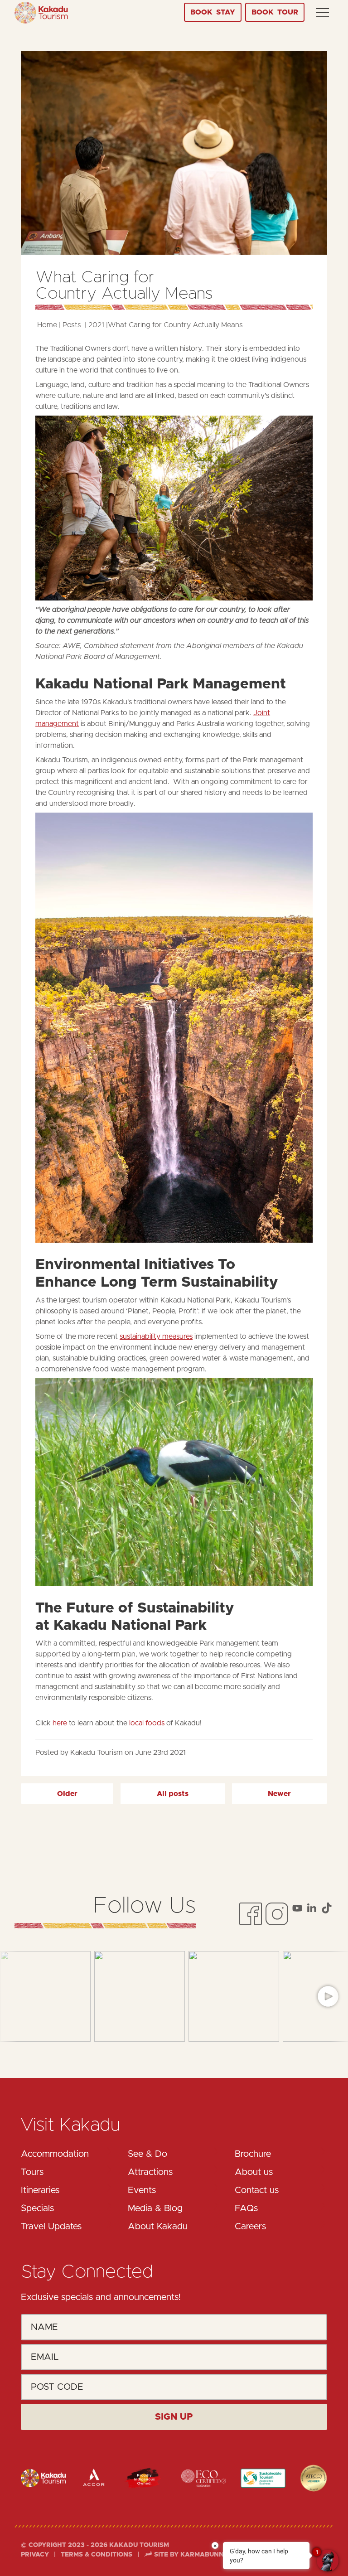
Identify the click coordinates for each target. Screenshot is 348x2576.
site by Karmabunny (190, 2555)
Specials (37, 2208)
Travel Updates (51, 2227)
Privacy (36, 2555)
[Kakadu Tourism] (41, 13)
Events (142, 2190)
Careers (250, 2227)
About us (254, 2172)
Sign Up (174, 2417)
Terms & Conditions (97, 2555)
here (60, 1723)
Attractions (150, 2172)
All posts (173, 1794)
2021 (96, 325)
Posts (72, 325)
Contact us (257, 2190)
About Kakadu (158, 2227)
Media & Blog (155, 2208)
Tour (275, 12)
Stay (213, 12)
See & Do (147, 2154)
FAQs (246, 2208)
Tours (32, 2172)
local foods (147, 1723)
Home (47, 325)
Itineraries (40, 2190)
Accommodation (55, 2154)
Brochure (253, 2154)
